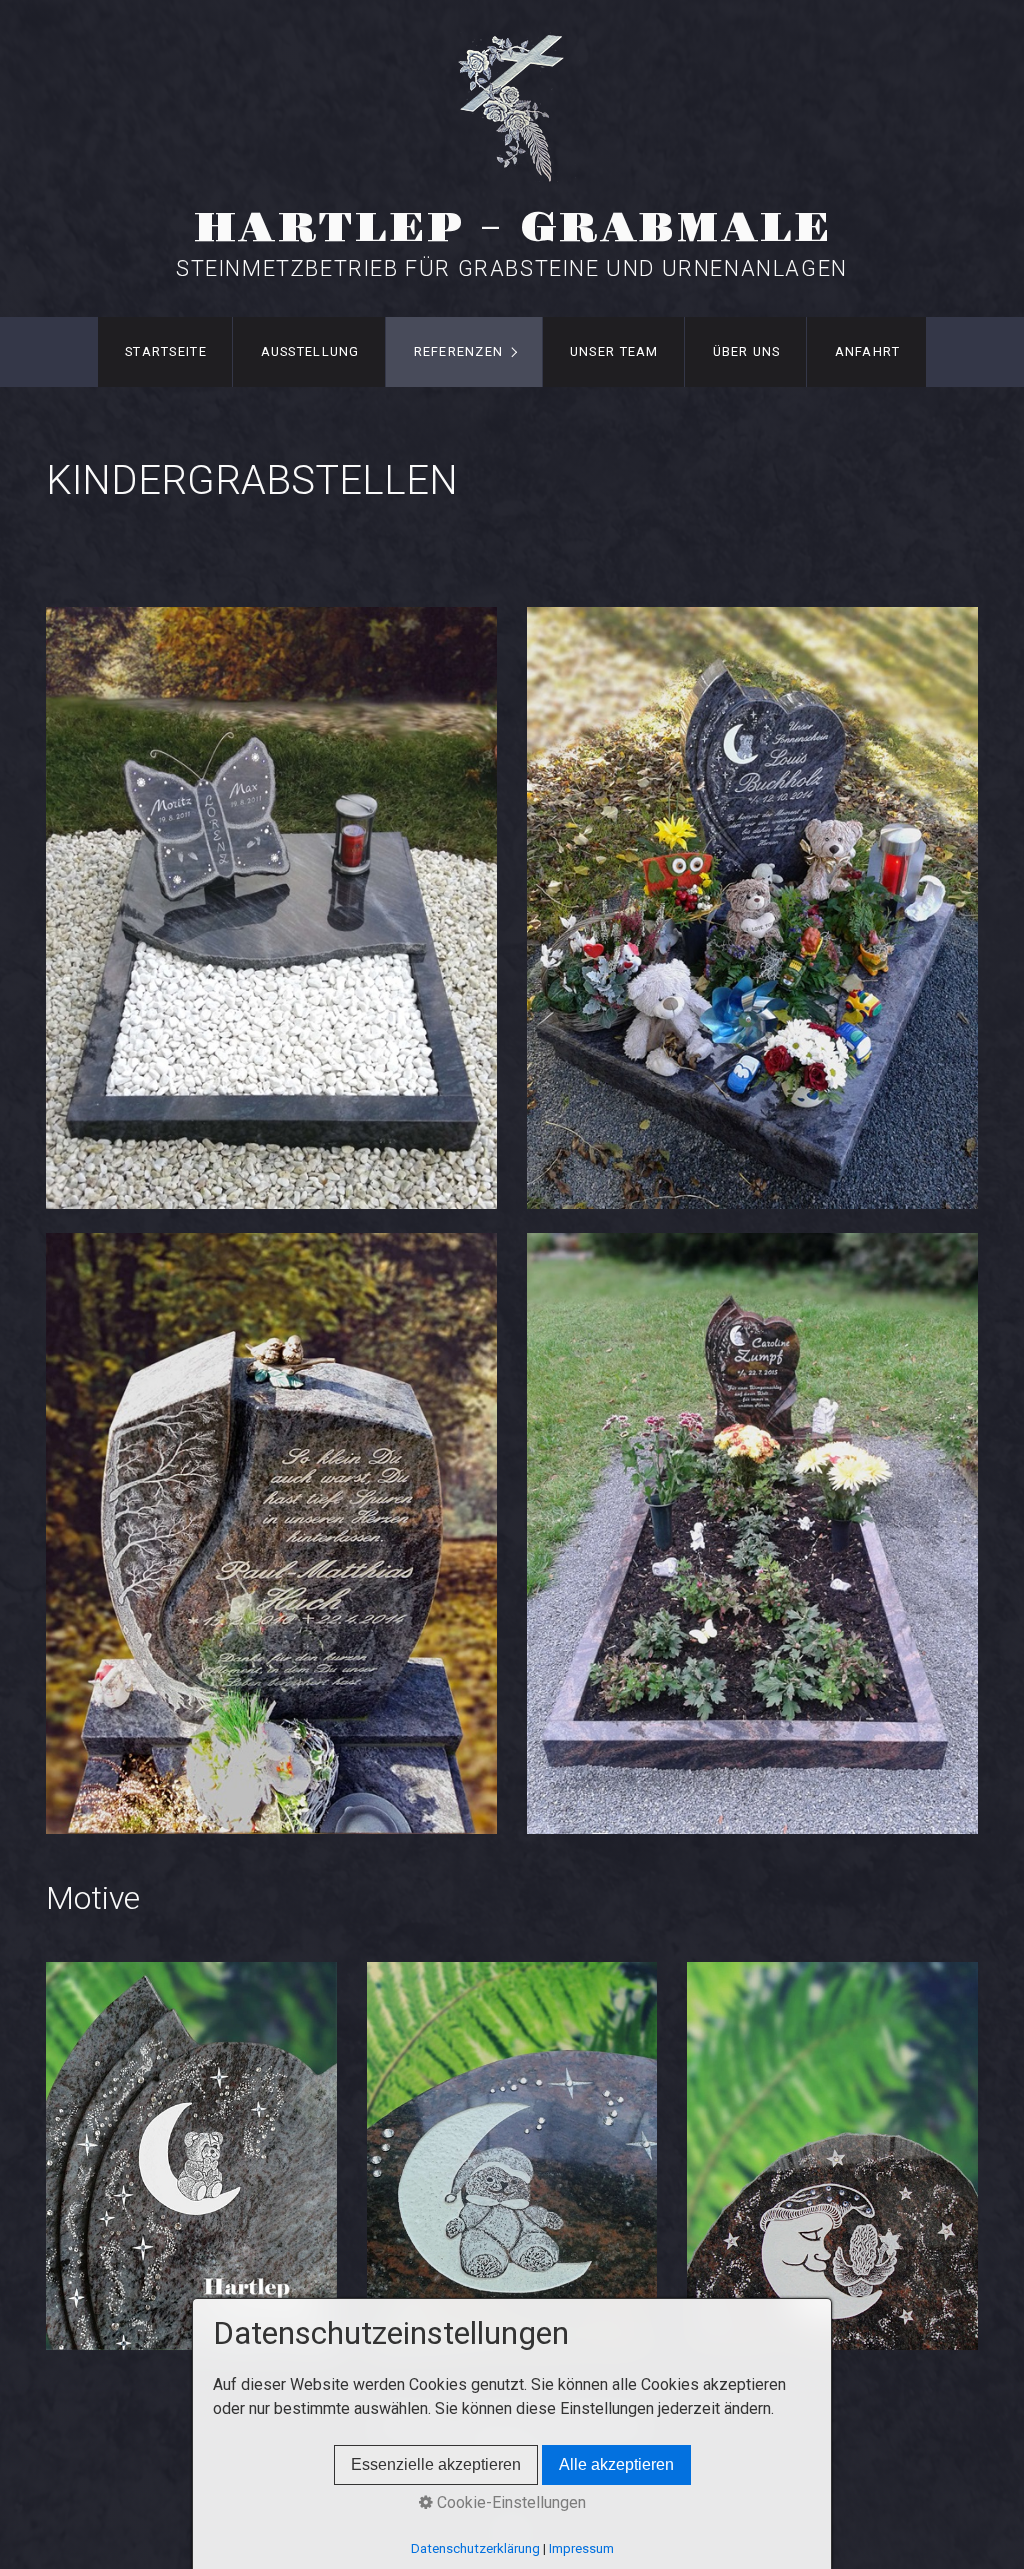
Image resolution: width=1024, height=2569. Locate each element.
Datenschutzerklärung (475, 2548)
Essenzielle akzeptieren (436, 2464)
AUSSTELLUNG (310, 351)
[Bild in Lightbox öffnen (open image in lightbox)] (271, 907)
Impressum (581, 2548)
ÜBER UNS (747, 351)
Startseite (166, 351)
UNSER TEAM (614, 351)
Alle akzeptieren (616, 2464)
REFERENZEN (459, 351)
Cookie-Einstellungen (509, 2502)
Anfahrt (868, 351)
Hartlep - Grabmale (512, 228)
